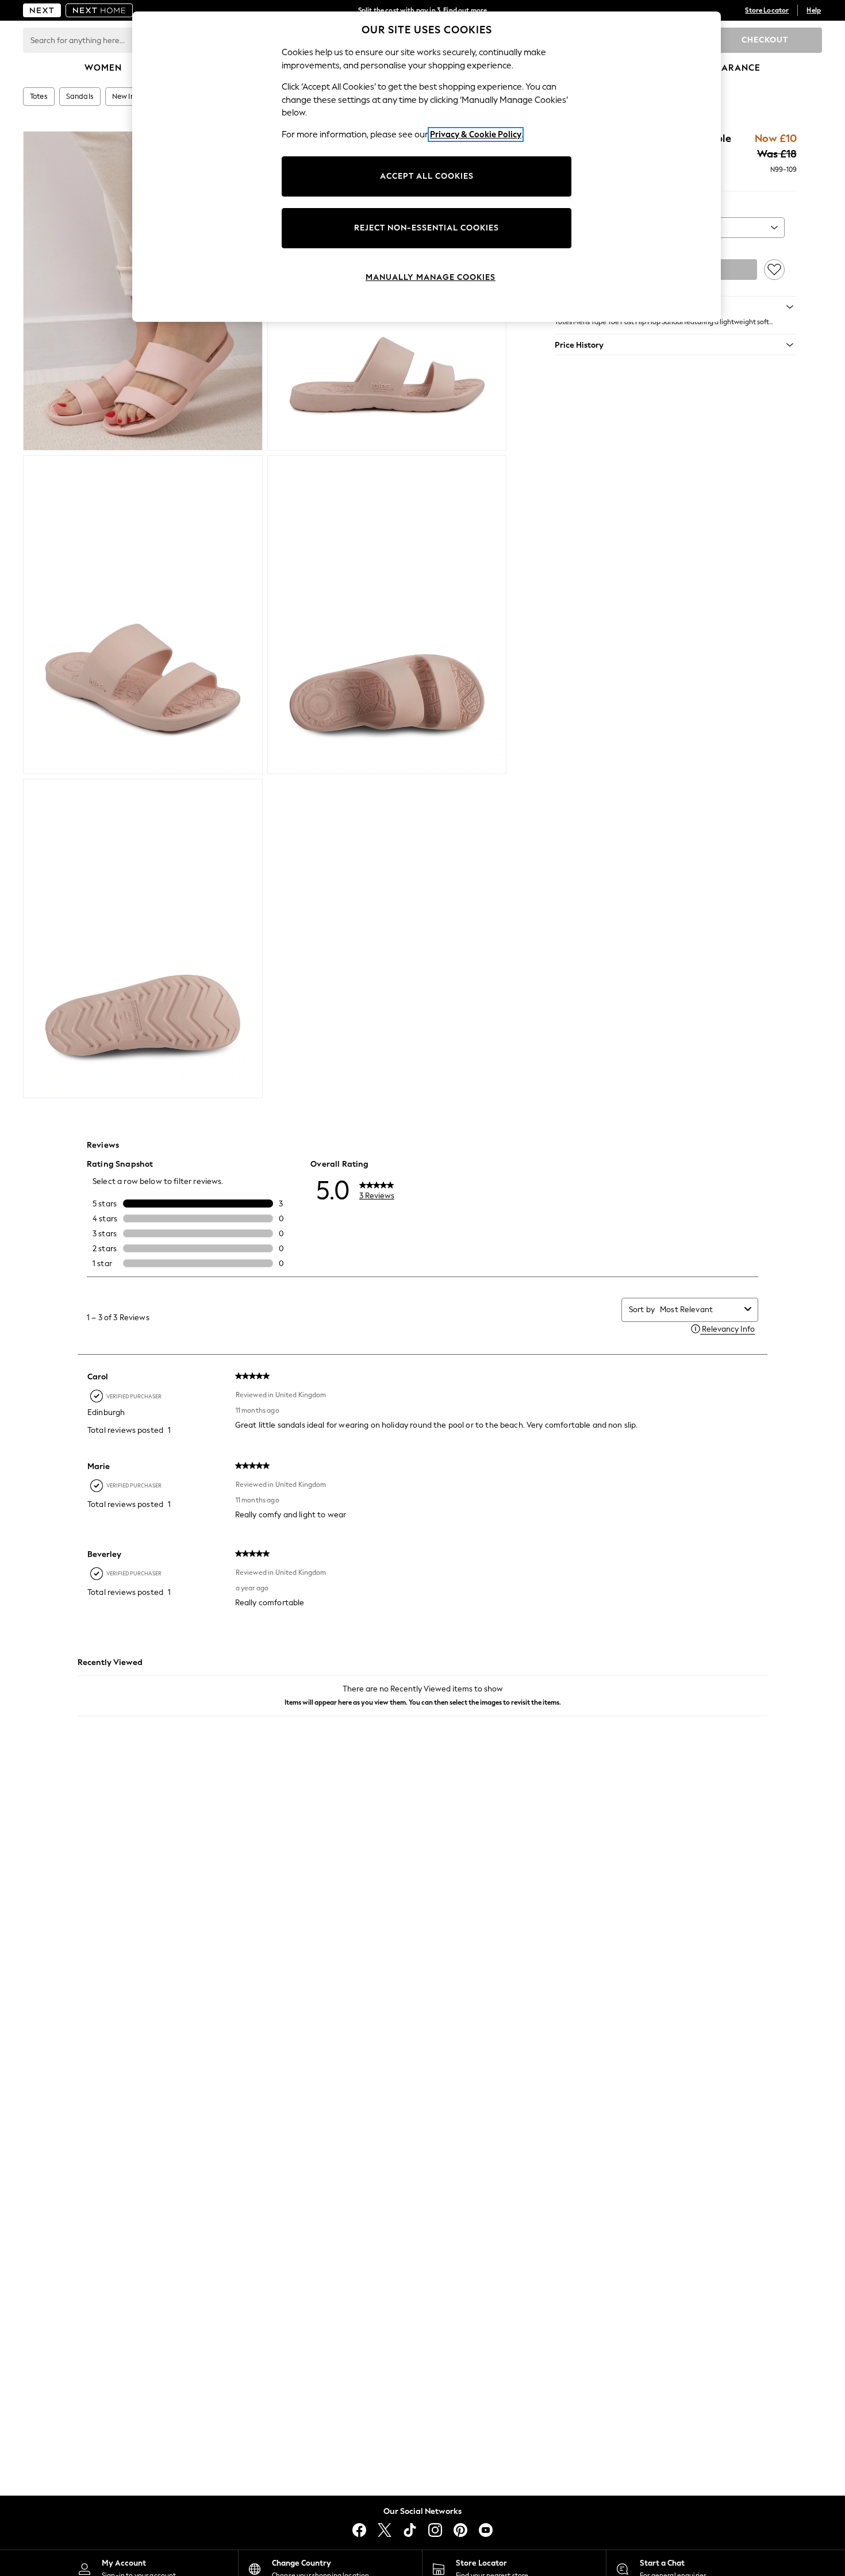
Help (814, 10)
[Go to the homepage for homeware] (99, 10)
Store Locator (767, 10)
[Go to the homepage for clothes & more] (42, 10)
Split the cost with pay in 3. (422, 10)
